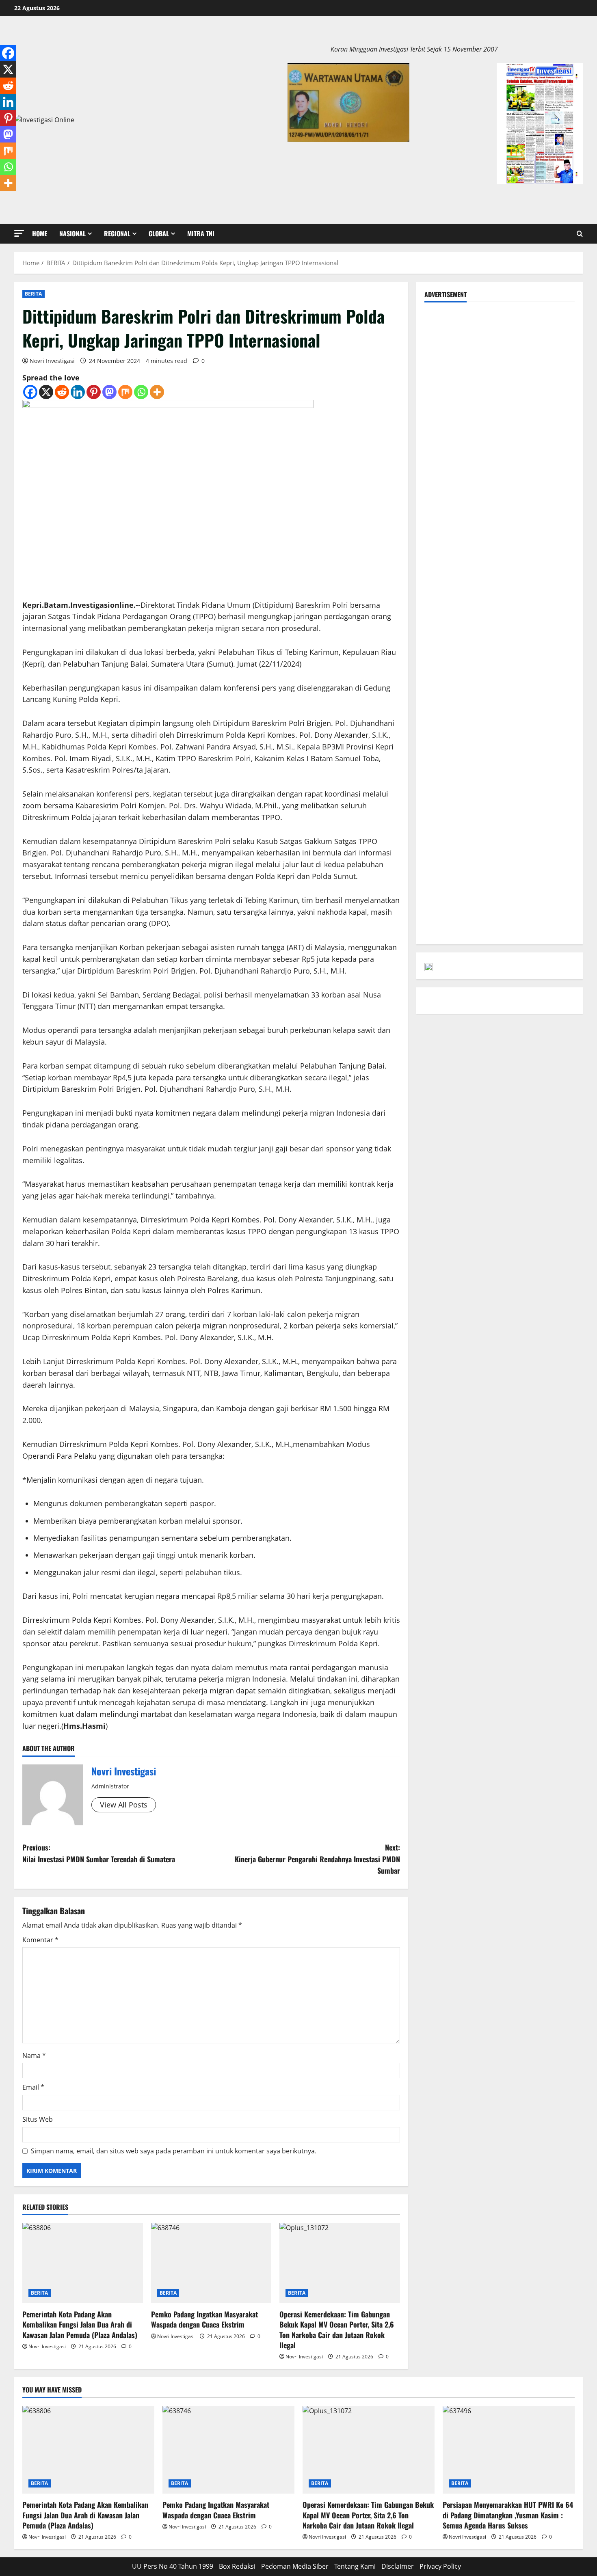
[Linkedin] (78, 392)
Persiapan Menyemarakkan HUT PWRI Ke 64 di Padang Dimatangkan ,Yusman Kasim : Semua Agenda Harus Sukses (508, 2515)
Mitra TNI (201, 233)
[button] (19, 233)
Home (40, 233)
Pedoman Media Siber (295, 2566)
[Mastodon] (109, 392)
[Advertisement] (500, 367)
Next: (317, 1859)
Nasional (72, 233)
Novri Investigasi (52, 361)
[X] (46, 392)
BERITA (34, 294)
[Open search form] (580, 234)
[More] (157, 392)
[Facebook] (30, 392)
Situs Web (38, 2119)
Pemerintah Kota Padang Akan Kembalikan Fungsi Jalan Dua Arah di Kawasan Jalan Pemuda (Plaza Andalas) (80, 2324)
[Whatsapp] (141, 392)
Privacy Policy (440, 2566)
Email (33, 2087)
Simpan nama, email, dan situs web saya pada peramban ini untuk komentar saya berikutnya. (174, 2151)
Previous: (99, 1853)
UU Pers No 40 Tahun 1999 (173, 2566)
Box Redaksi (237, 2566)
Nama (34, 2056)
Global (159, 233)
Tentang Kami (355, 2566)
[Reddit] (62, 392)
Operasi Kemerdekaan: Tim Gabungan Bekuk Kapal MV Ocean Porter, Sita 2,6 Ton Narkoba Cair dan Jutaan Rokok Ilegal (337, 2330)
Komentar (40, 1940)
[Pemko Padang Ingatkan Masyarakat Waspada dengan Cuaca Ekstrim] (211, 2263)
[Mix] (125, 392)
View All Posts (124, 1805)
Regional (117, 233)
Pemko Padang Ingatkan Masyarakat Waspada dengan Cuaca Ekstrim (204, 2319)
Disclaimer (398, 2566)
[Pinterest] (94, 392)
